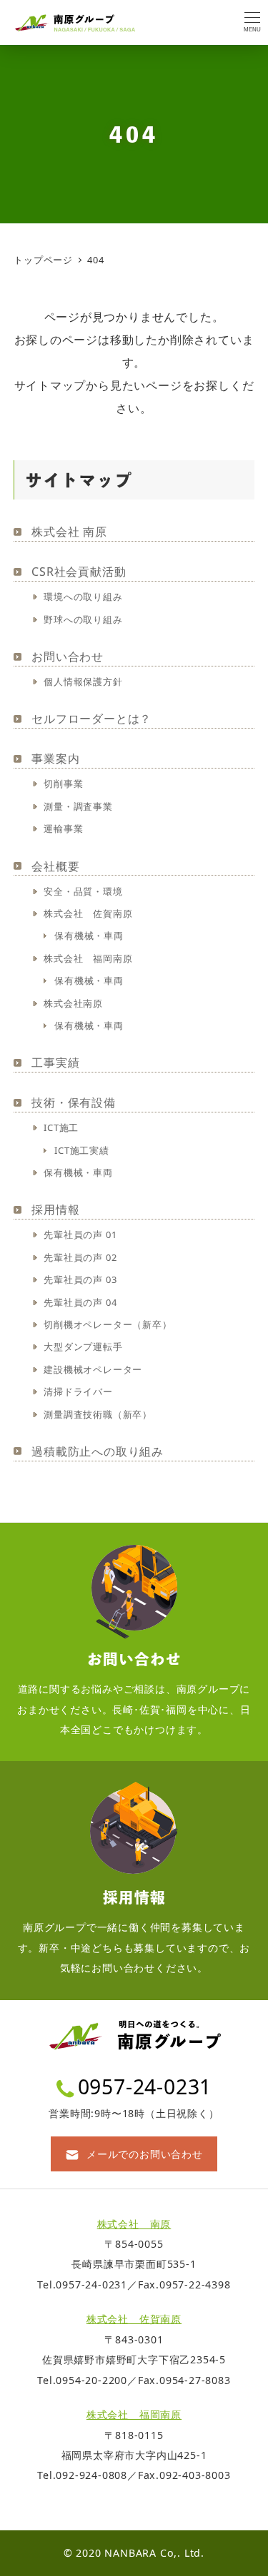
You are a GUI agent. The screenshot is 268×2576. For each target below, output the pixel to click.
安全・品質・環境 (83, 891)
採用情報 (55, 1210)
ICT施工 (61, 1127)
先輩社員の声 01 (80, 1234)
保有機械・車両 (89, 935)
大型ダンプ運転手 (83, 1347)
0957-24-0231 (145, 2086)
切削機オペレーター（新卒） (108, 1324)
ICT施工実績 (82, 1150)
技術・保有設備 (74, 1102)
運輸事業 (63, 828)
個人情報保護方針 (83, 681)
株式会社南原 (73, 1003)
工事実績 (55, 1063)
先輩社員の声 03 (80, 1279)
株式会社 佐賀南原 (88, 913)
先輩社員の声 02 (80, 1257)
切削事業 (63, 784)
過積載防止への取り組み (98, 1451)
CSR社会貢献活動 (79, 572)
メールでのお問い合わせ (145, 2154)
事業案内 (55, 759)
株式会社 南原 (69, 532)
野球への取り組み (83, 619)
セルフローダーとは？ (91, 719)
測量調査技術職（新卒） (98, 1414)
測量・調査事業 (78, 806)
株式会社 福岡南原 (88, 958)
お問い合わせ (68, 656)
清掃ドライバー (78, 1391)
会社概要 (55, 866)
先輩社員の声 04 (80, 1302)
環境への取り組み (83, 597)
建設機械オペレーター (93, 1369)
